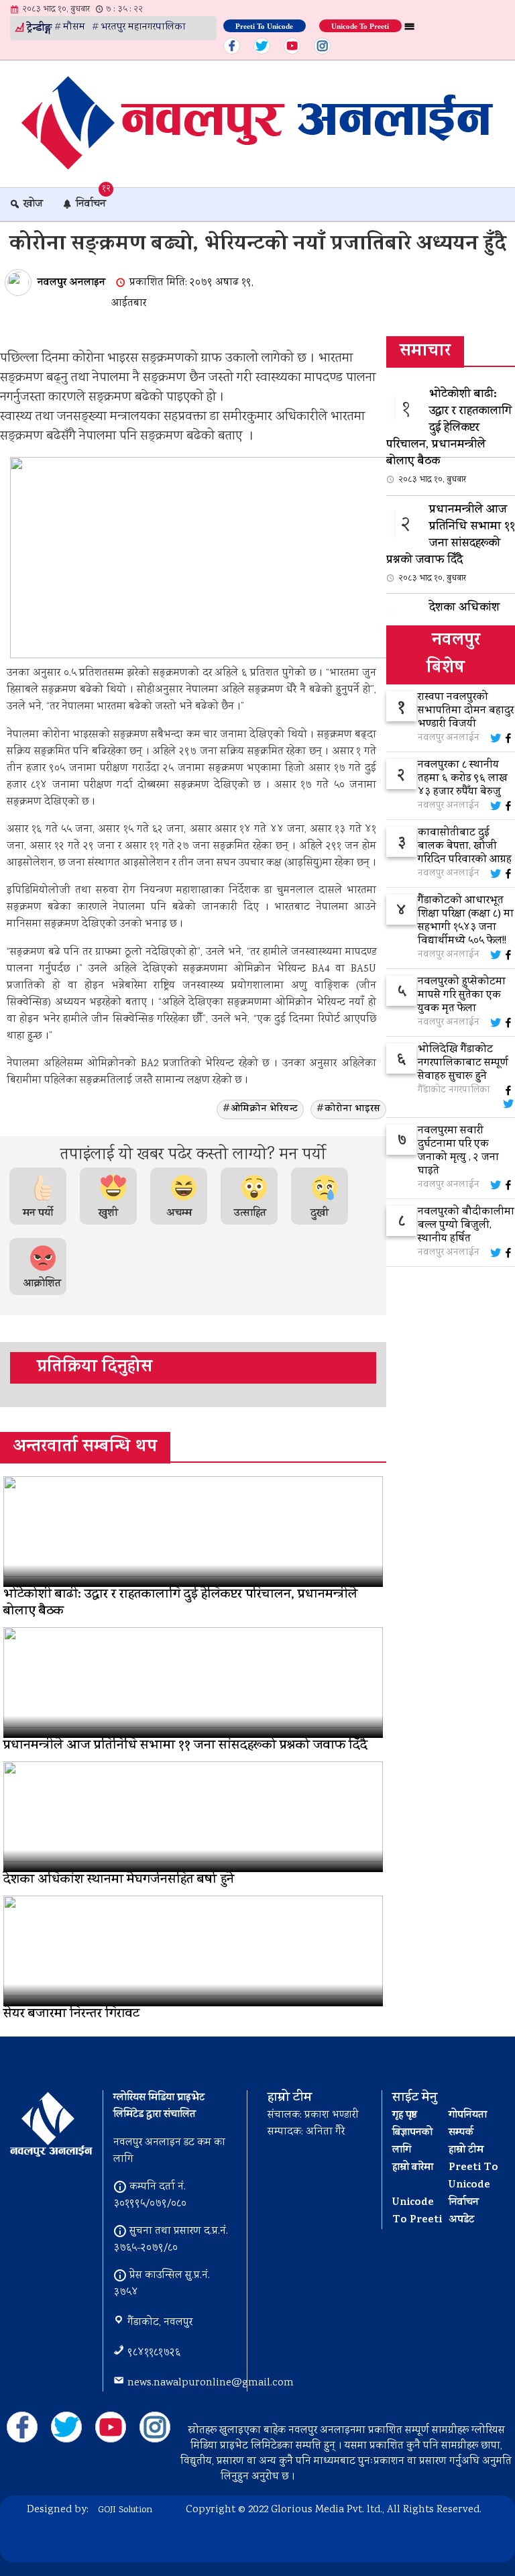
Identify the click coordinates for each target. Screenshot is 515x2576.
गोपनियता (468, 2116)
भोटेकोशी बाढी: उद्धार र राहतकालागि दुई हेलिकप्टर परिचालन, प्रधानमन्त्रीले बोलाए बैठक (449, 436)
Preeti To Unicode (264, 25)
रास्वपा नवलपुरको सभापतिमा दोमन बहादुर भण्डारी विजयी (466, 711)
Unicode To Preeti (360, 25)
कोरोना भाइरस (352, 1110)
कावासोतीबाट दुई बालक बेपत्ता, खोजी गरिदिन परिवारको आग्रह (465, 847)
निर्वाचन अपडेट (464, 2212)
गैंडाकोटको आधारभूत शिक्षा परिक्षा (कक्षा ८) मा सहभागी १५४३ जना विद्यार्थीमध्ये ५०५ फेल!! (466, 921)
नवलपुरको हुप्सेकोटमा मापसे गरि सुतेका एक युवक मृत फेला (462, 996)
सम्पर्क (461, 2133)
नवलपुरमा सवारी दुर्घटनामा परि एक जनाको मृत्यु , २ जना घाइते (458, 1151)
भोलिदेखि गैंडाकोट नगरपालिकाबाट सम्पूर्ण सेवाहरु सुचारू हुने (463, 1064)
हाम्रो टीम (466, 2151)
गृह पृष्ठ (405, 2116)
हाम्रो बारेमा (413, 2168)
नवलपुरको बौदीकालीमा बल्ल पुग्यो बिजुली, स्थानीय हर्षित (466, 1226)
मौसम (74, 28)
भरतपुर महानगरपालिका (143, 28)
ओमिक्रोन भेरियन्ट (264, 1110)
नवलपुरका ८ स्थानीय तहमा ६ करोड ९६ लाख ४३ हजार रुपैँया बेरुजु (463, 779)
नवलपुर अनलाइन (71, 283)
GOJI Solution (125, 2510)
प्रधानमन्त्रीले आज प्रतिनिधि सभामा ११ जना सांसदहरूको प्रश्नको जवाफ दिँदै (451, 543)
